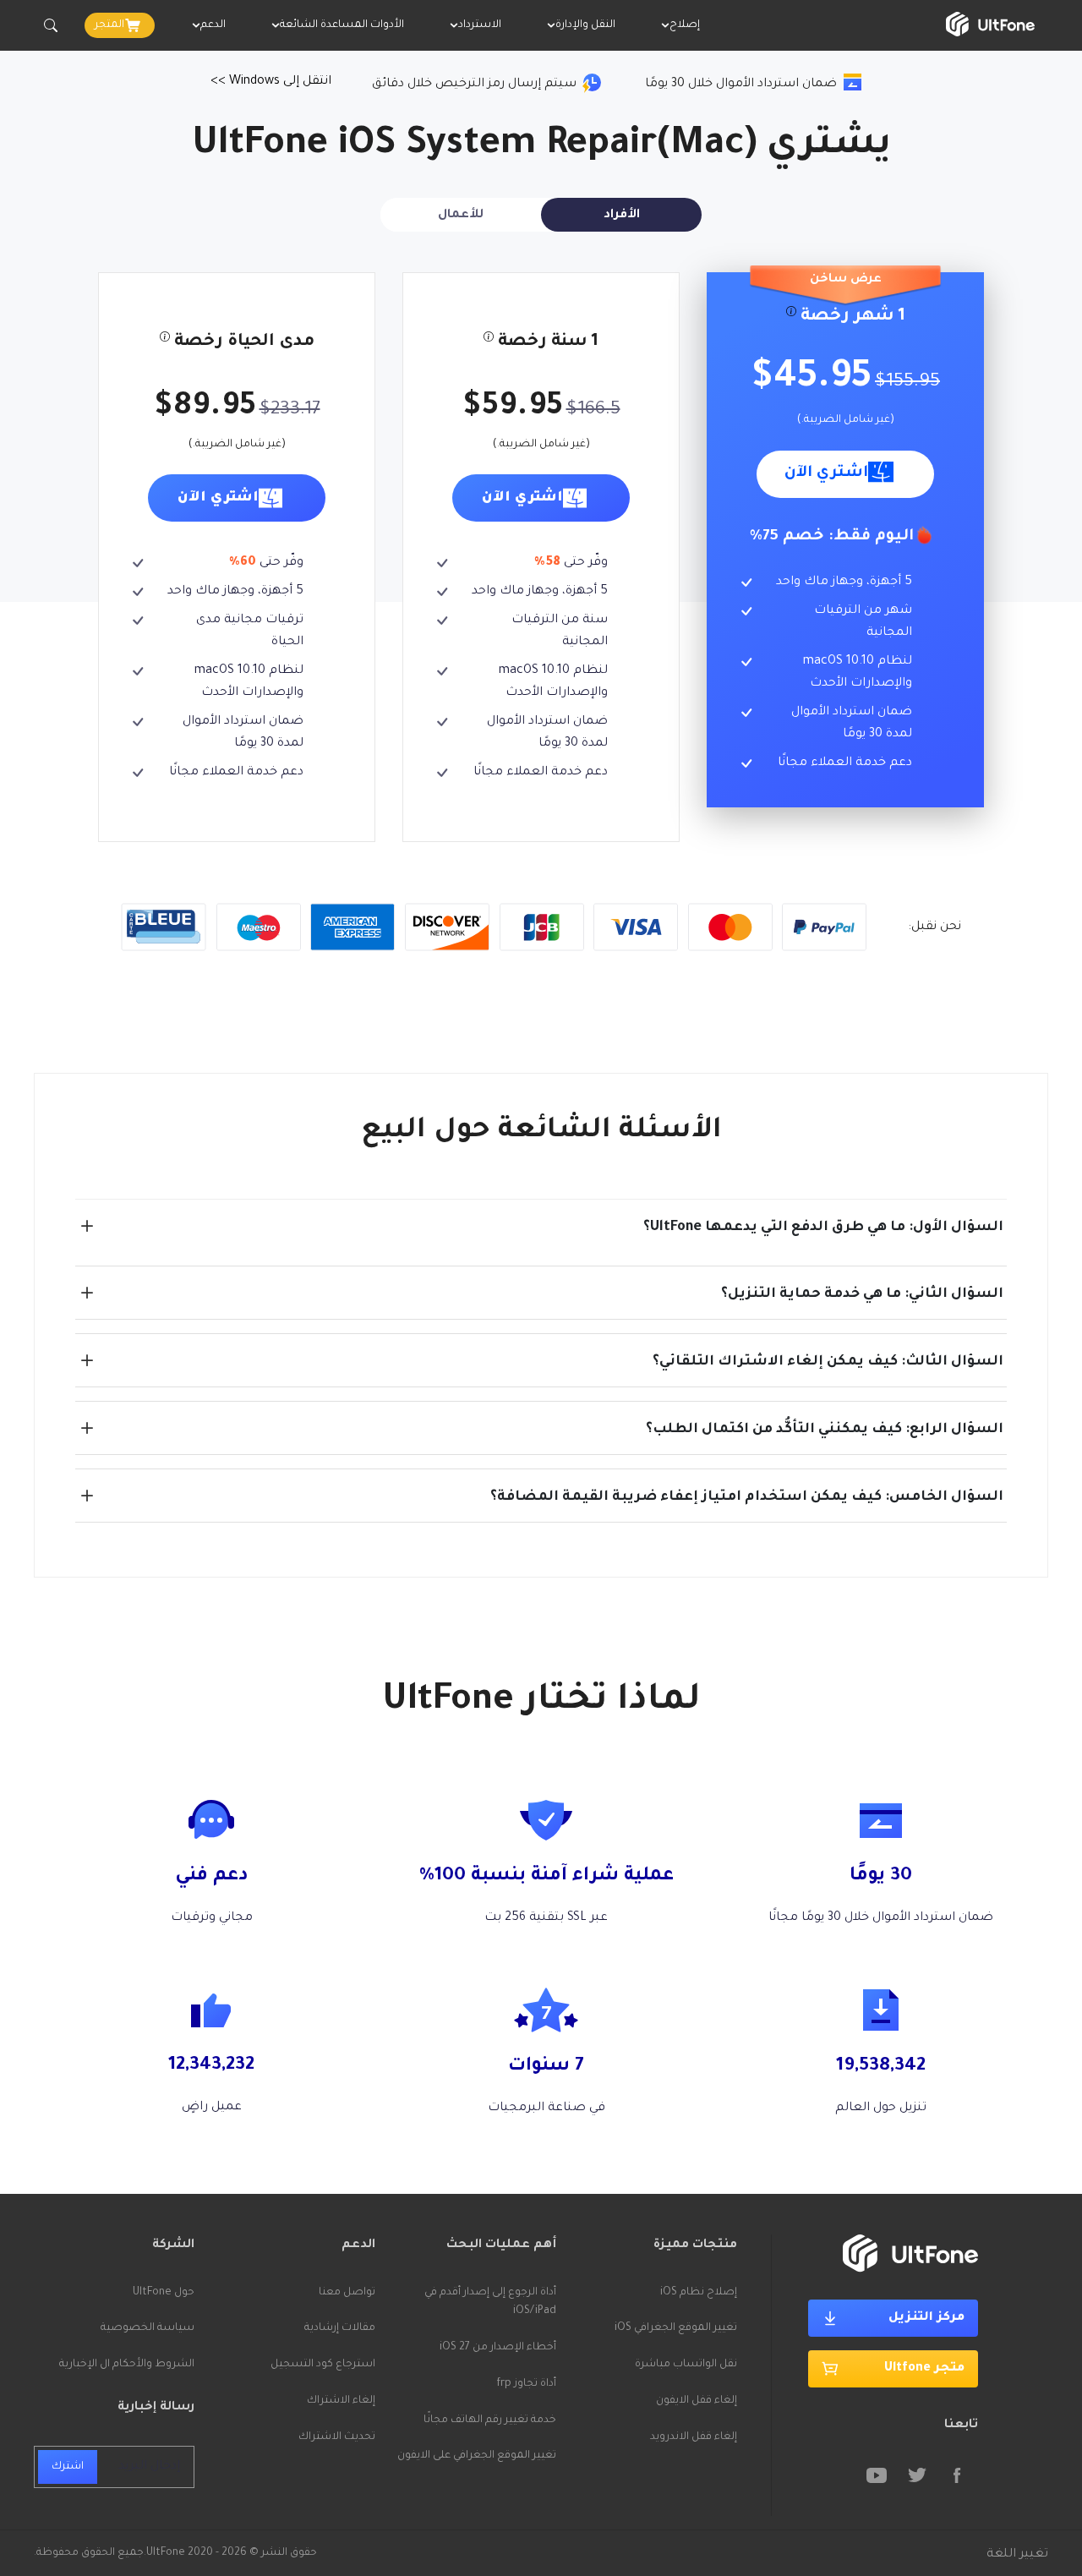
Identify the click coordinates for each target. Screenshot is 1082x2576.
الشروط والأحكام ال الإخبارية (127, 2365)
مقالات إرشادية (340, 2328)
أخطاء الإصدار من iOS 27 (498, 2348)
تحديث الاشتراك (337, 2437)
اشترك (68, 2467)
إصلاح (685, 25)
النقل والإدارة (585, 25)
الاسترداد (480, 25)
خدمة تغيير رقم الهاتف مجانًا (490, 2420)
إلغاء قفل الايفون (697, 2401)
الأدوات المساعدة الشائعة (342, 25)
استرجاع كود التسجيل (323, 2365)
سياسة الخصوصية (148, 2328)
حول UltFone (164, 2293)
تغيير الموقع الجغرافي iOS (676, 2328)
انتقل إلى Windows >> (271, 82)
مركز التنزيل (926, 2318)
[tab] (621, 215)
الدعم (213, 25)
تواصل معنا (347, 2293)
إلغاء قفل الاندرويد (694, 2437)
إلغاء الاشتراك (341, 2401)
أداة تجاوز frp (526, 2384)
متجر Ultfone (924, 2369)
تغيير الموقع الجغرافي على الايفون (477, 2456)
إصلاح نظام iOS (699, 2293)
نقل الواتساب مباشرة (686, 2365)
